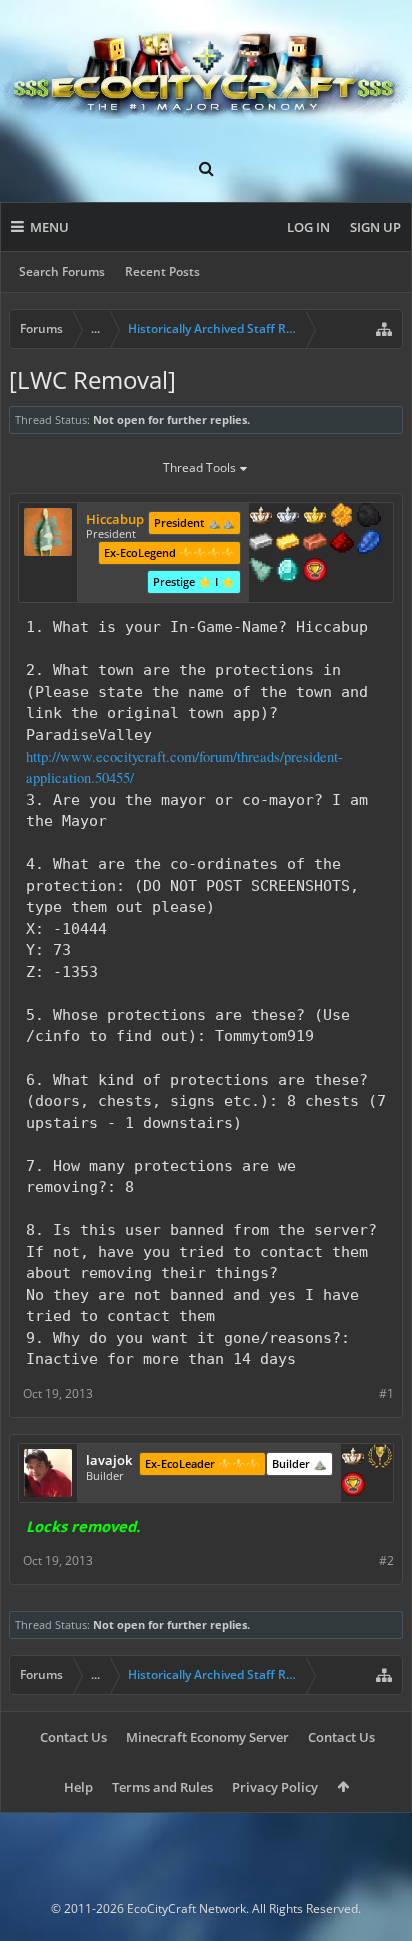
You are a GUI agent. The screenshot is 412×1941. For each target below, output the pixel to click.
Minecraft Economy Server (207, 1737)
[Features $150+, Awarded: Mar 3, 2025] (315, 544)
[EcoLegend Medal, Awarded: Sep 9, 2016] (315, 517)
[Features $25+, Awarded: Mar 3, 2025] (342, 517)
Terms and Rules (162, 1787)
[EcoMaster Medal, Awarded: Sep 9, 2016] (288, 517)
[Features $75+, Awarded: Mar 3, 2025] (261, 544)
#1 (386, 1393)
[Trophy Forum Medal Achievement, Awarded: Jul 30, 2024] (353, 1486)
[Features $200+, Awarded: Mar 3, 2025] (342, 544)
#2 (386, 1560)
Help (78, 1787)
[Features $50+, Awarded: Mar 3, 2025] (369, 517)
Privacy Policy (275, 1787)
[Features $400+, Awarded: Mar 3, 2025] (288, 572)
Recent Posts (162, 271)
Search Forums (62, 271)
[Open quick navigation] (384, 329)
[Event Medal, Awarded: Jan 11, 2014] (380, 1458)
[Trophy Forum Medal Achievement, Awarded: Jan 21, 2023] (315, 572)
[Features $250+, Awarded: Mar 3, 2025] (369, 544)
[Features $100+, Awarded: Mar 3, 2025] (288, 544)
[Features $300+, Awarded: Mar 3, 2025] (261, 572)
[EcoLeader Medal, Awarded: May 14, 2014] (261, 517)
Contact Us (73, 1737)
